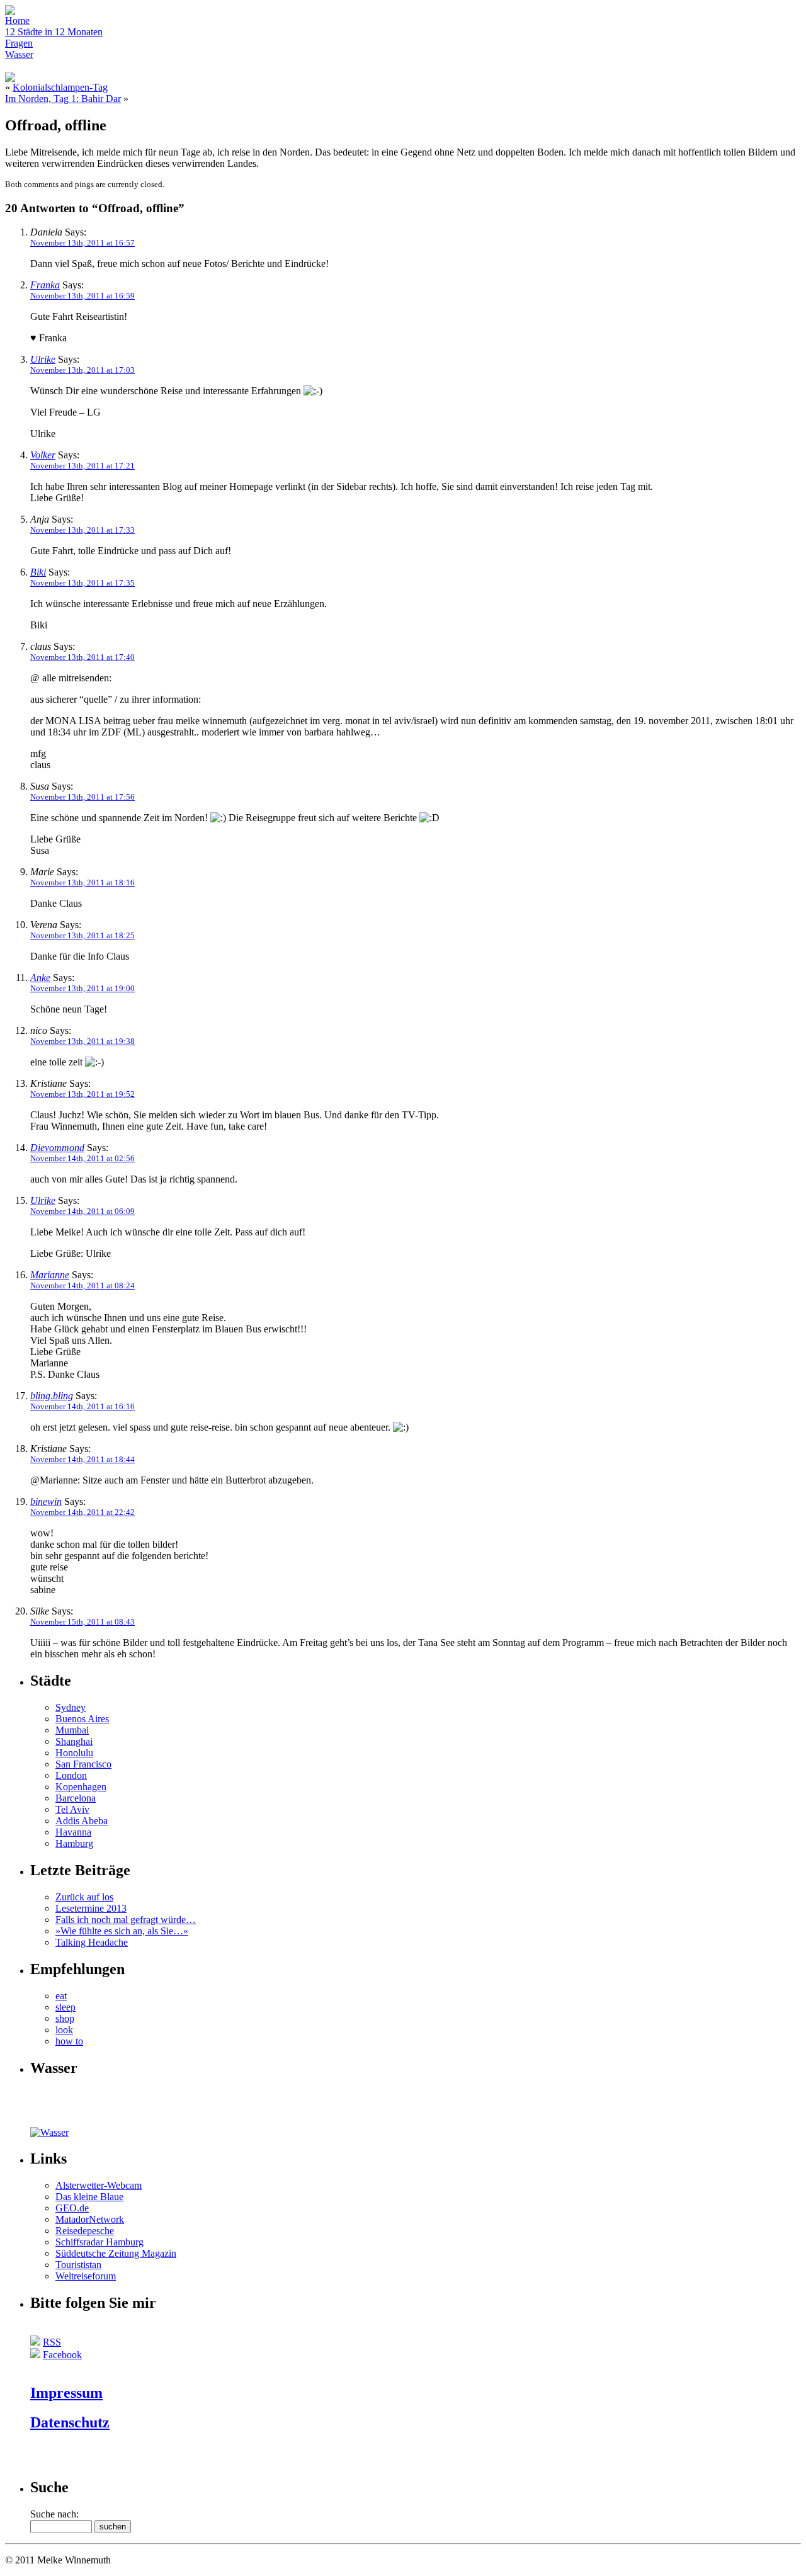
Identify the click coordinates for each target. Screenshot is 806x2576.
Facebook (62, 2355)
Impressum (66, 2393)
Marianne (50, 1275)
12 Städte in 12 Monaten (54, 32)
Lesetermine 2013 (91, 1908)
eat (61, 1996)
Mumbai (72, 1730)
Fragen (19, 43)
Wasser (19, 54)
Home (17, 20)
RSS (52, 2342)
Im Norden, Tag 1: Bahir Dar (63, 99)
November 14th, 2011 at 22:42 (82, 1512)
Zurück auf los (84, 1897)
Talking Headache (92, 1942)
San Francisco (83, 1764)
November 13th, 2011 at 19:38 (82, 1041)
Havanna (73, 1832)
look (64, 2030)
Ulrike (43, 359)
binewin (46, 1501)
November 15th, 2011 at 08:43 (82, 1622)
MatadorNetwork (90, 2219)
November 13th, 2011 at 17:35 (82, 583)
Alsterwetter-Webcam (99, 2185)
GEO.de (72, 2208)
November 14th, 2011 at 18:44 (82, 1459)
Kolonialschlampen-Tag (60, 87)
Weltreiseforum (86, 2276)
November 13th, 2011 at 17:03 (82, 370)
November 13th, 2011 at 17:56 (82, 797)
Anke (40, 978)
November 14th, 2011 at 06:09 (82, 1211)
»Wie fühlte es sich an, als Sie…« (122, 1931)
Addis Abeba (82, 1821)
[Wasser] (49, 2132)
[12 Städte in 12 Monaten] (55, 2124)
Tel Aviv (72, 1809)
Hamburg (74, 1843)
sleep (65, 2007)
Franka (45, 285)
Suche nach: (54, 2514)
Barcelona (76, 1798)
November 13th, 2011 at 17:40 (82, 657)
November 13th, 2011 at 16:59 (82, 296)
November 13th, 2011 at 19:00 (82, 988)
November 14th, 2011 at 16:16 (82, 1406)
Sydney (71, 1707)
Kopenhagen (81, 1787)
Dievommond (57, 1148)
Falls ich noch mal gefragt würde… (126, 1920)
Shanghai (74, 1741)
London (71, 1775)
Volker (43, 455)
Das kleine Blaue (89, 2197)
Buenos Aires (82, 1719)
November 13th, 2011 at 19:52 (82, 1094)
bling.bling (52, 1396)
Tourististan (78, 2265)
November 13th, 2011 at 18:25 (82, 935)
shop (65, 2018)
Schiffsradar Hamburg (99, 2242)
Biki (38, 572)
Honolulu (74, 1753)
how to (69, 2041)
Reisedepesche (85, 2231)
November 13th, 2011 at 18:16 (82, 882)
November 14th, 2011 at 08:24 (82, 1285)
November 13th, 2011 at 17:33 (82, 530)
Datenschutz (70, 2422)
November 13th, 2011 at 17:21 (82, 466)
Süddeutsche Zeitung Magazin (116, 2253)
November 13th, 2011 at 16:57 (82, 243)
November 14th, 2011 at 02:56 (82, 1158)
